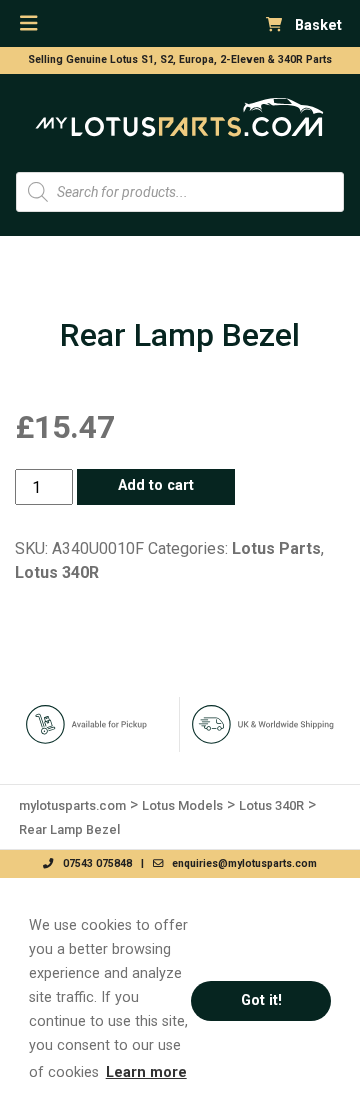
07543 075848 (92, 863)
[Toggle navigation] (29, 23)
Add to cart (156, 485)
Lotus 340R (57, 572)
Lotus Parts (276, 548)
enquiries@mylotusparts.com (240, 863)
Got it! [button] (261, 1000)
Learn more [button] (146, 1072)
